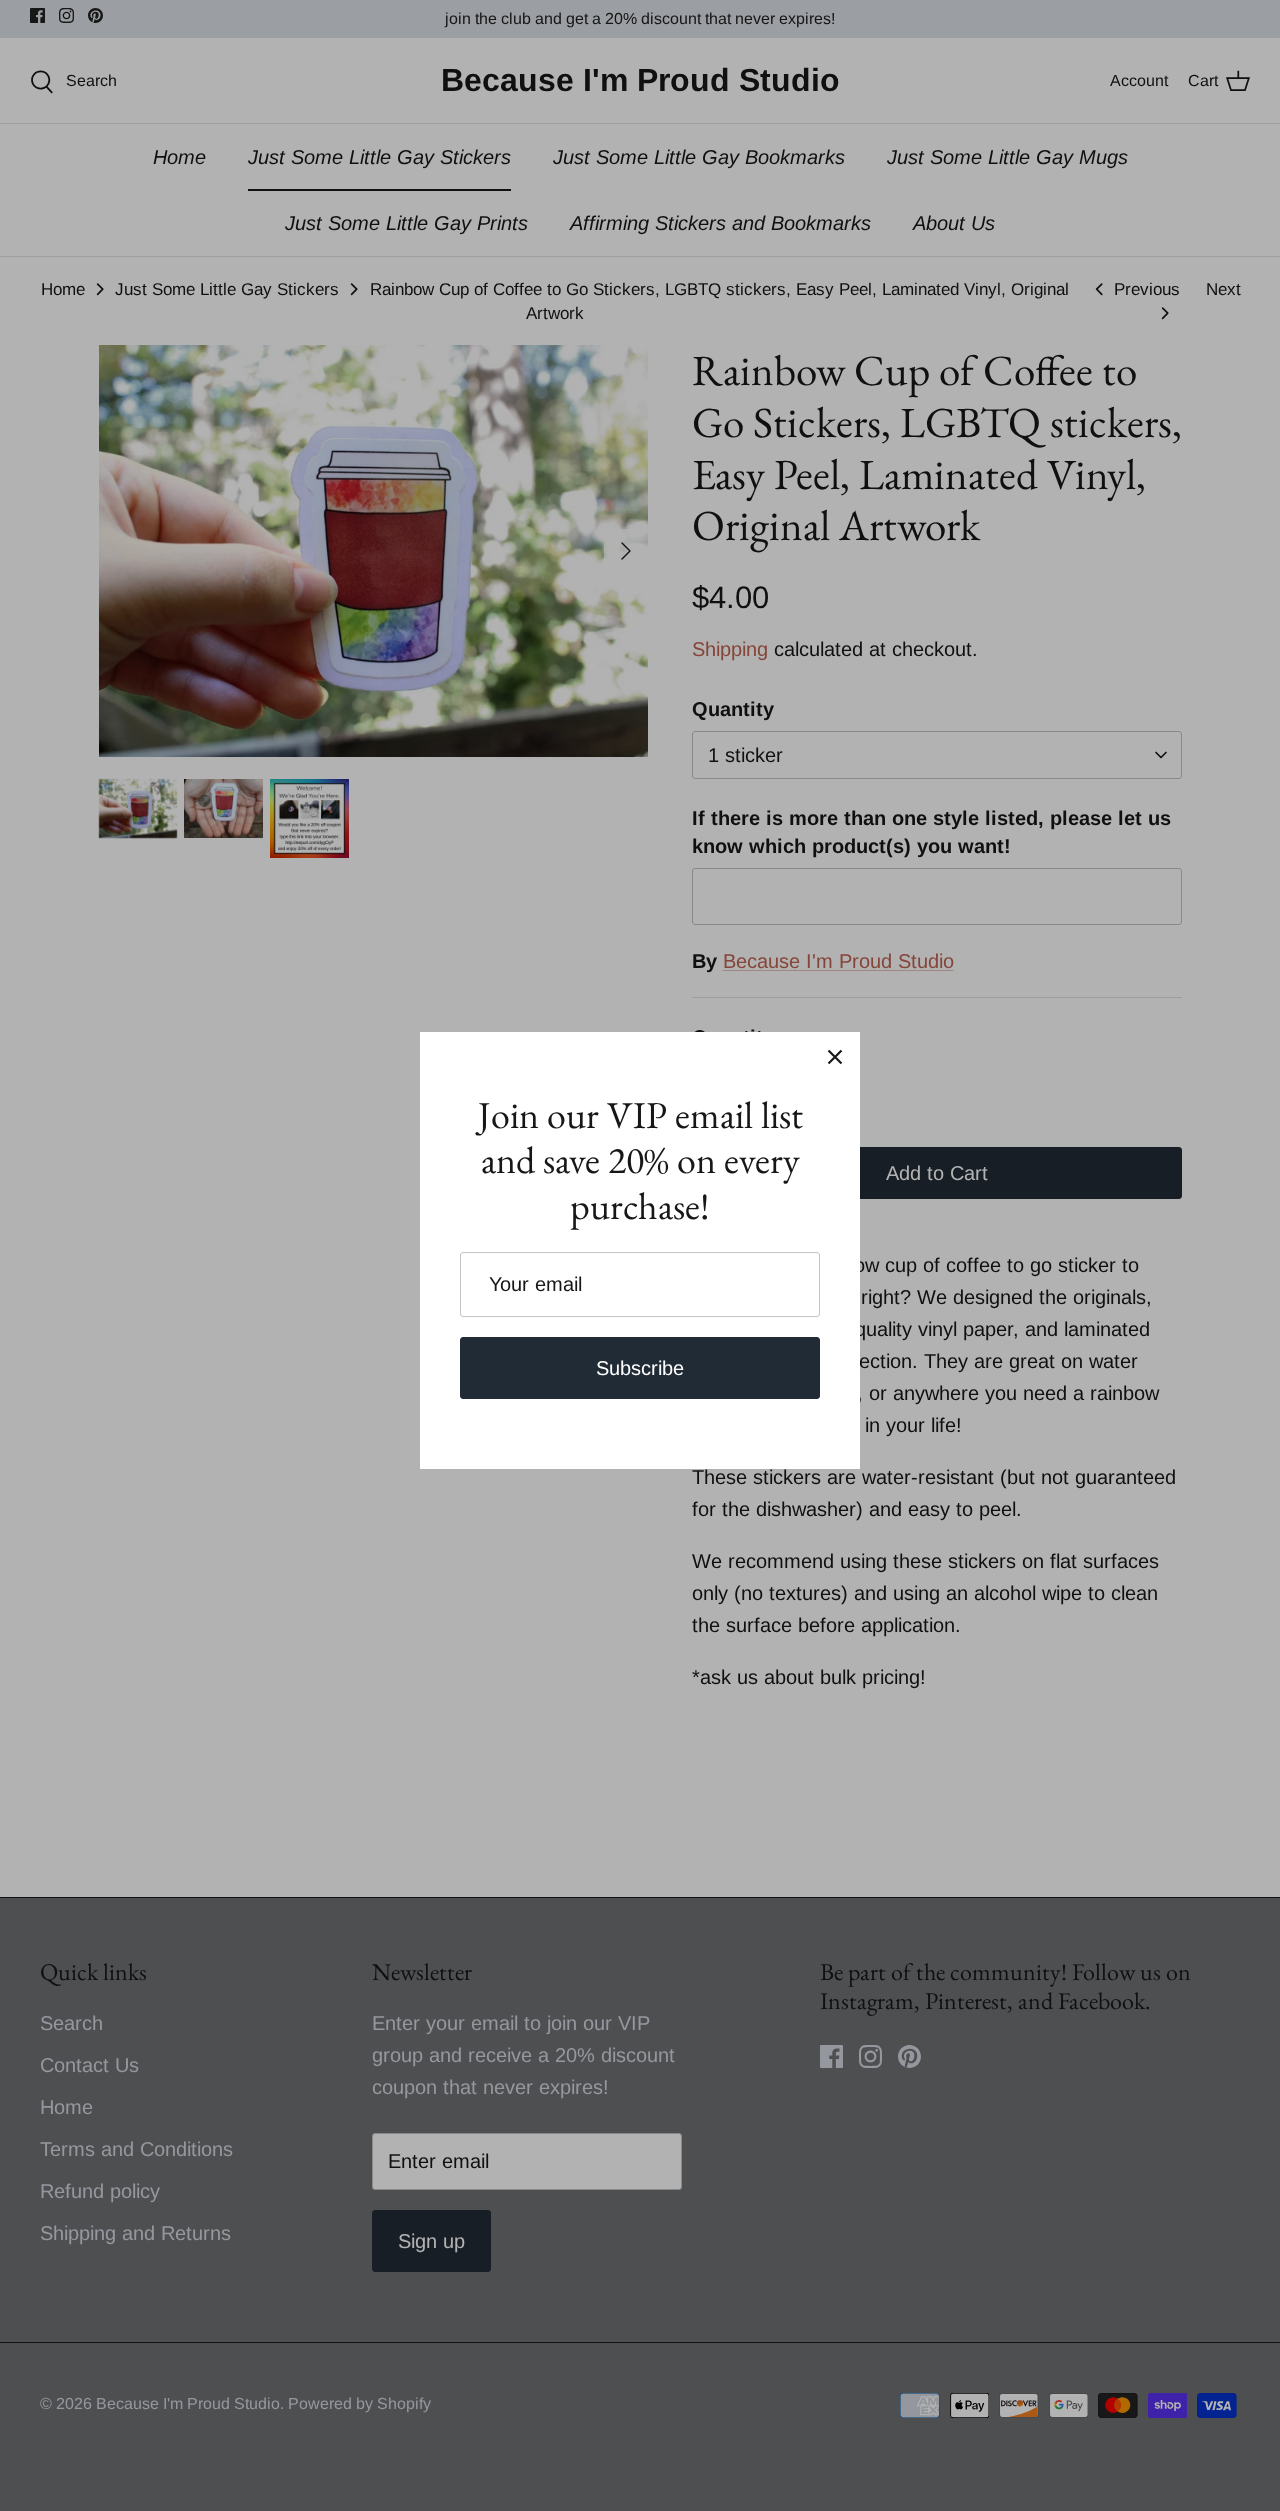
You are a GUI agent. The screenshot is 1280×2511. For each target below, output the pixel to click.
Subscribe (640, 1368)
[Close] (835, 1057)
